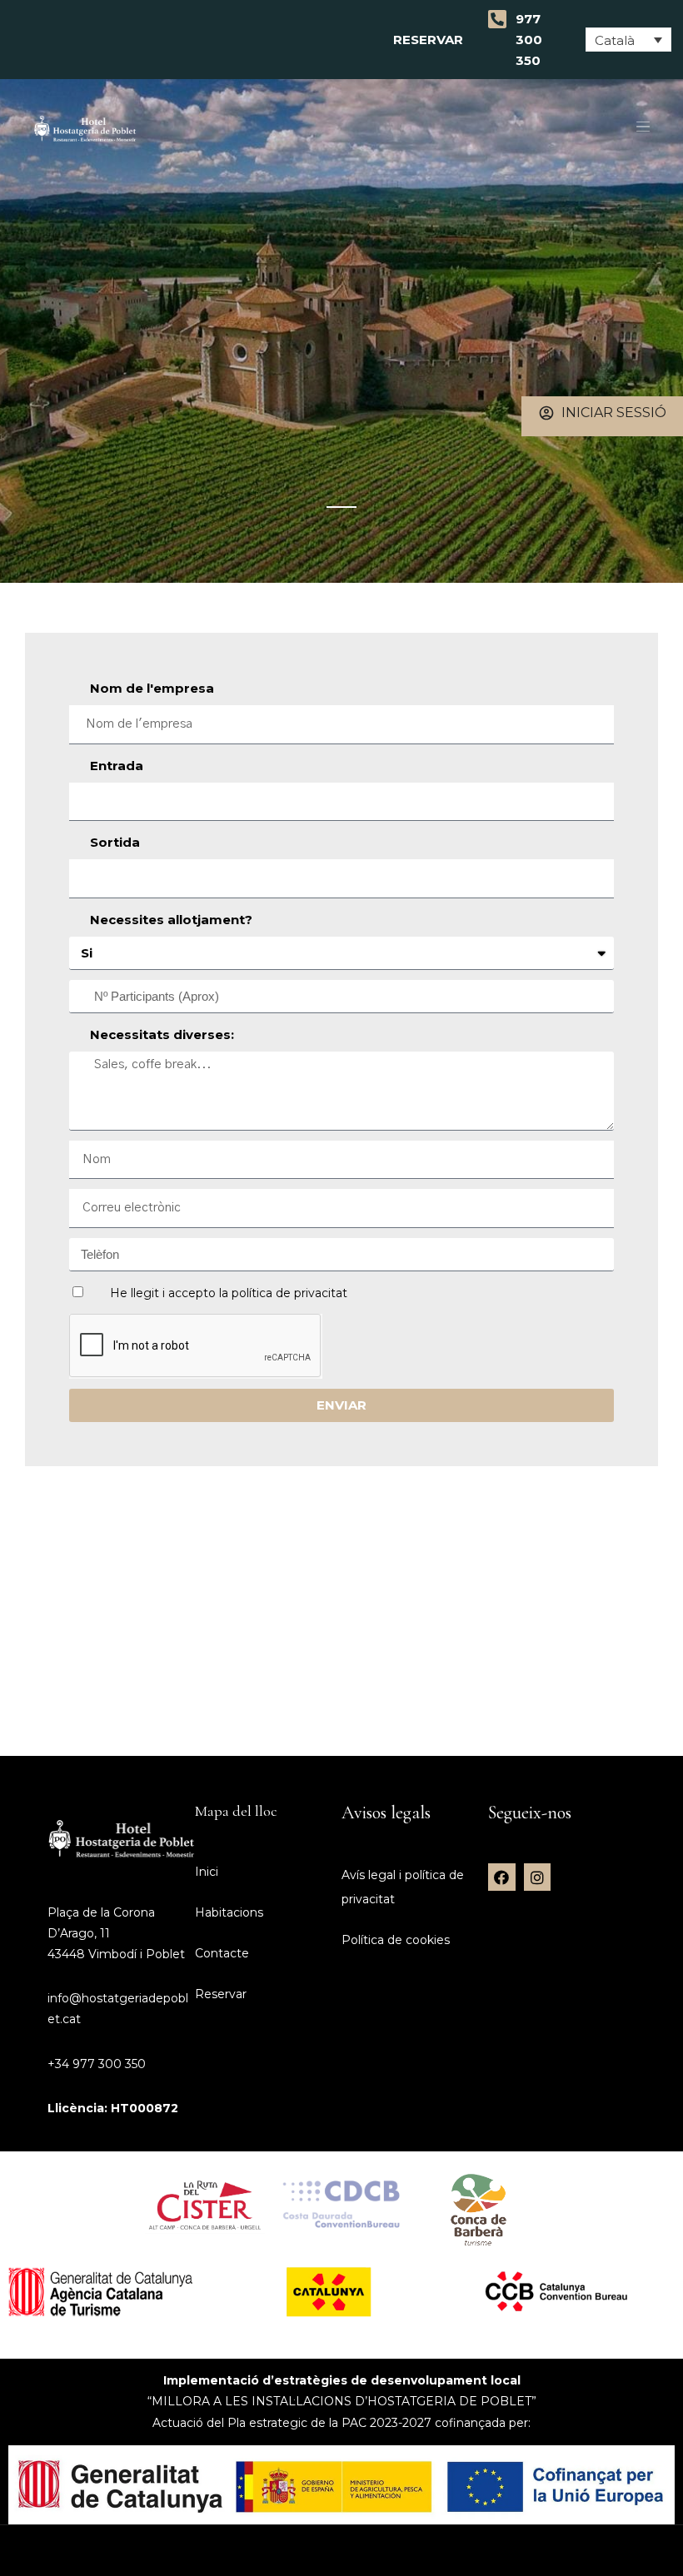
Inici (207, 1872)
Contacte (222, 1953)
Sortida (115, 842)
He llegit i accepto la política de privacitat (229, 1293)
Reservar (431, 40)
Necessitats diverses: (162, 1034)
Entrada (117, 766)
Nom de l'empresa (152, 688)
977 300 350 (529, 40)
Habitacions (229, 1912)
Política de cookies (396, 1940)
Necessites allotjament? (171, 920)
